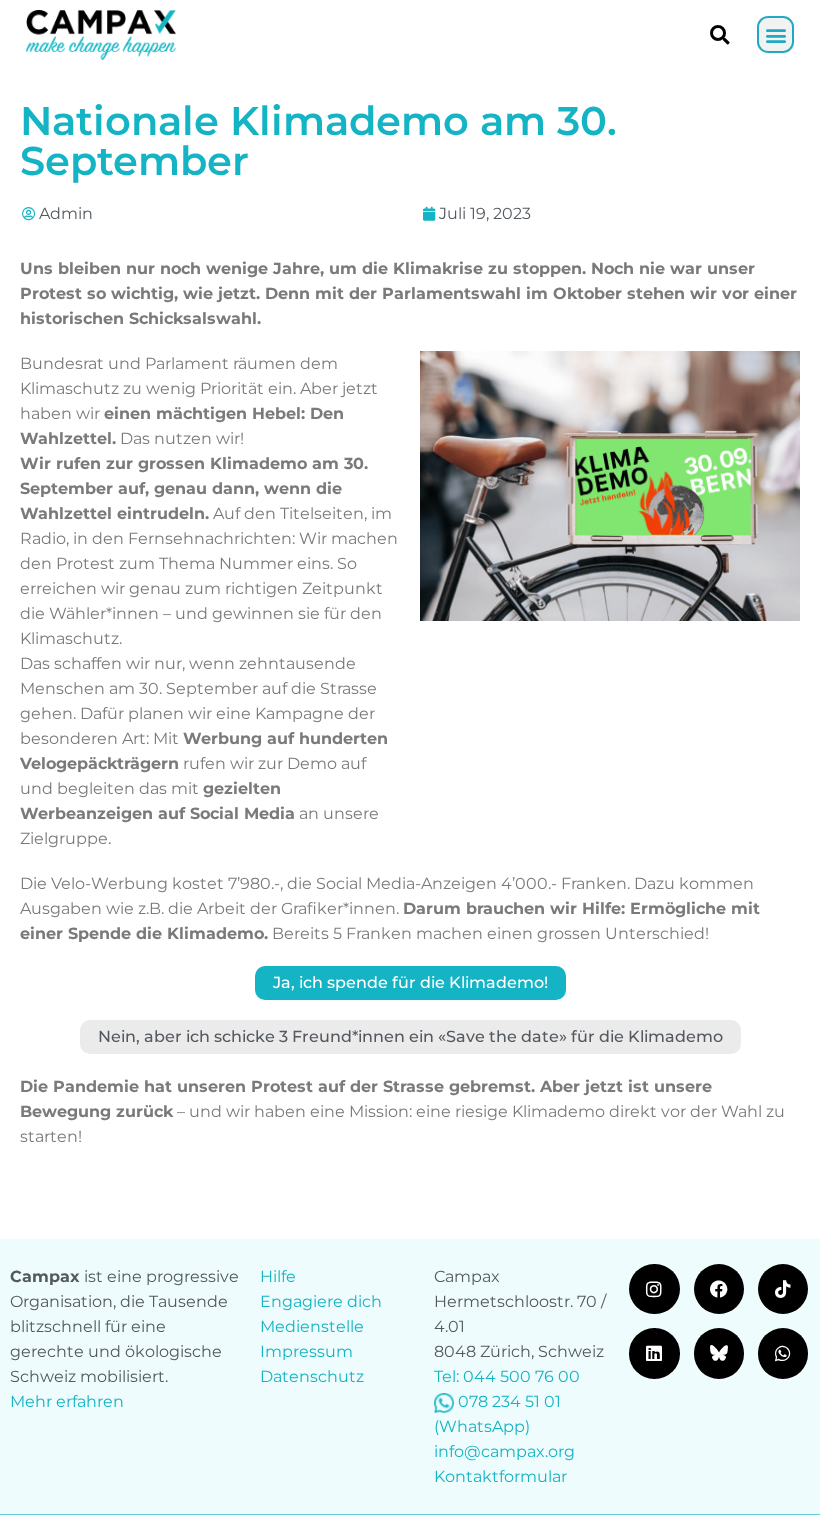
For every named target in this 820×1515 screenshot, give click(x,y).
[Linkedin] (654, 1353)
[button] (775, 34)
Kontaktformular (500, 1476)
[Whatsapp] (783, 1353)
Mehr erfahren (67, 1401)
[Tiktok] (783, 1289)
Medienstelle (312, 1326)
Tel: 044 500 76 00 (507, 1376)
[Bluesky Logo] (719, 1353)
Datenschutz (312, 1376)
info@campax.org (504, 1451)
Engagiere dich (321, 1301)
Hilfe (278, 1276)
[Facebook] (719, 1289)
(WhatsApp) (482, 1426)
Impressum (306, 1351)
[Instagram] (654, 1289)
